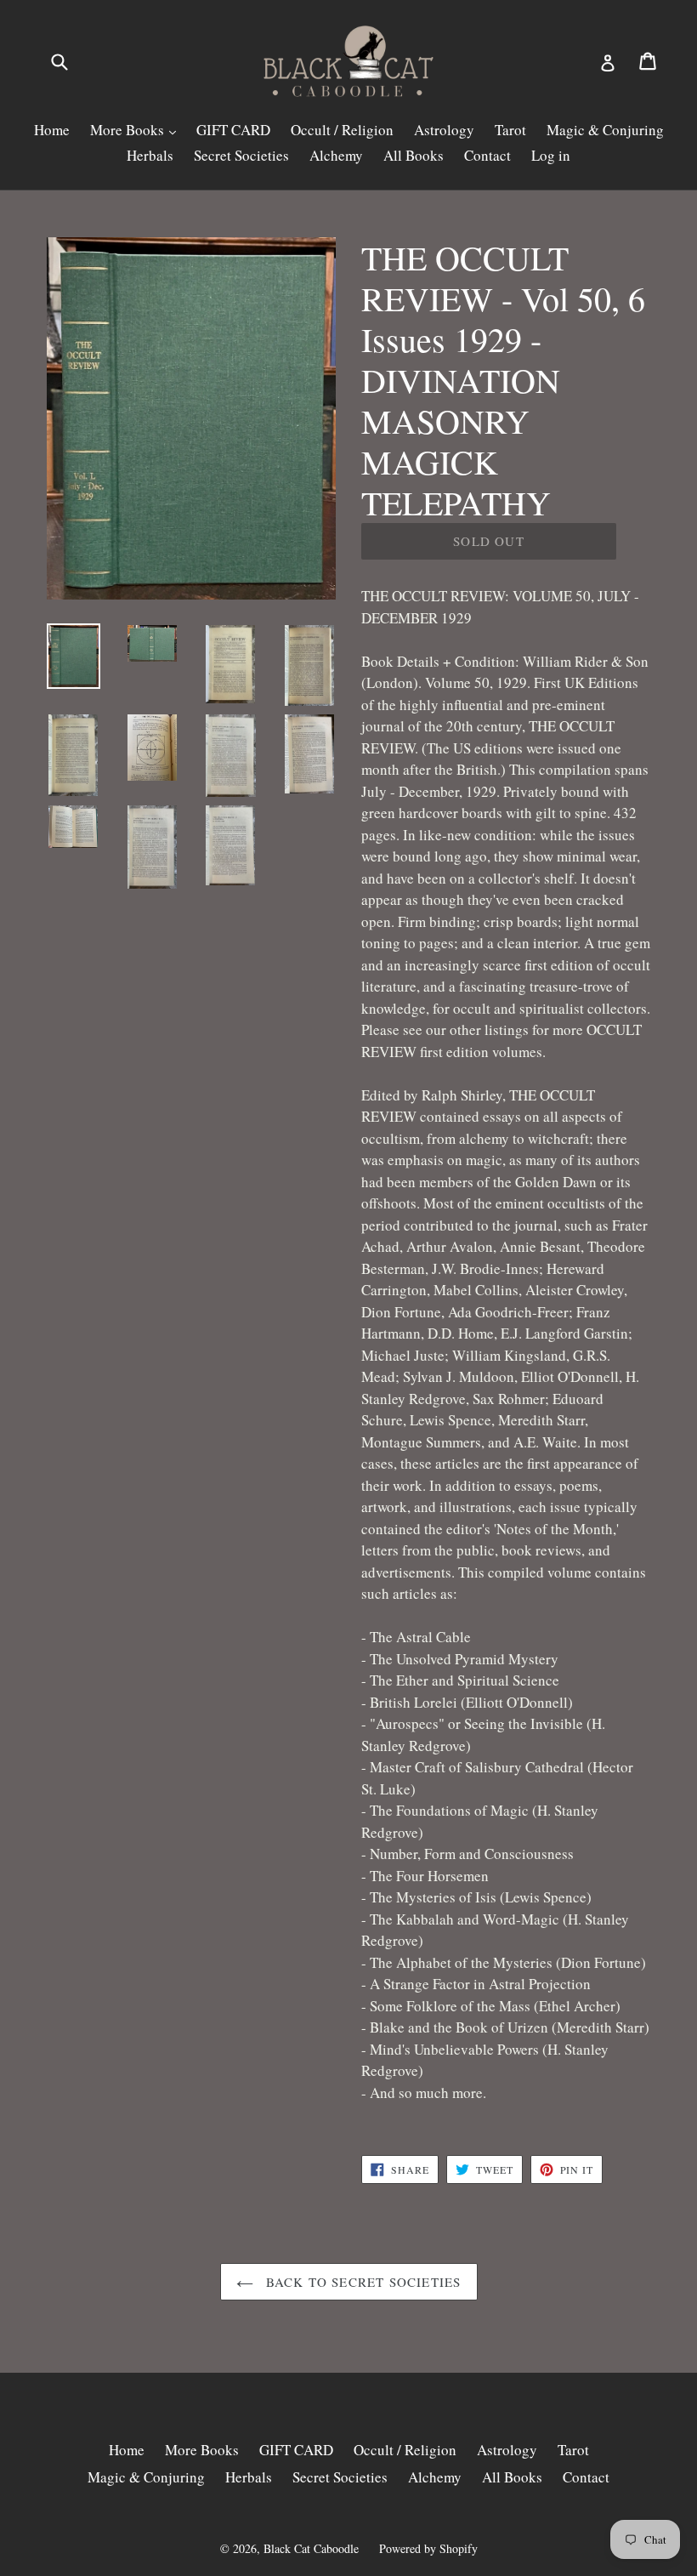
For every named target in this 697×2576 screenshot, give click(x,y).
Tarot (510, 130)
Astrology (444, 130)
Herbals (150, 155)
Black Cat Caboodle (311, 2548)
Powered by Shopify (428, 2548)
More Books (129, 130)
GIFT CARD (233, 130)
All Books (414, 155)
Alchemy (336, 155)
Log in (551, 155)
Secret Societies (241, 155)
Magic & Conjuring (605, 130)
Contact (487, 155)
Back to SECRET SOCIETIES (362, 2282)
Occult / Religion (342, 130)
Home (52, 130)
